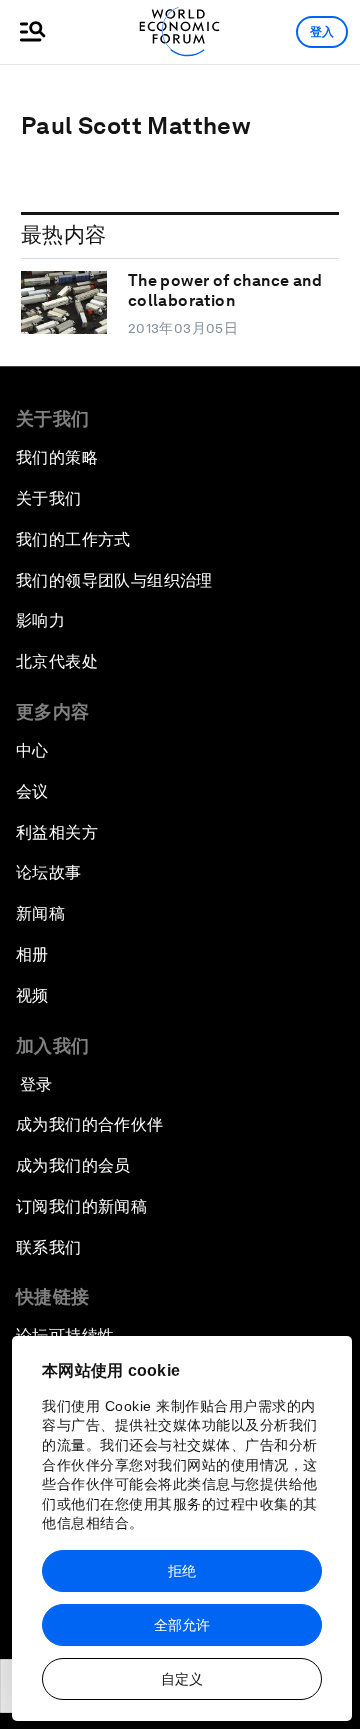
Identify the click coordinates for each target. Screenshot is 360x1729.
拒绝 (182, 1571)
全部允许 (182, 1625)
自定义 (182, 1679)
